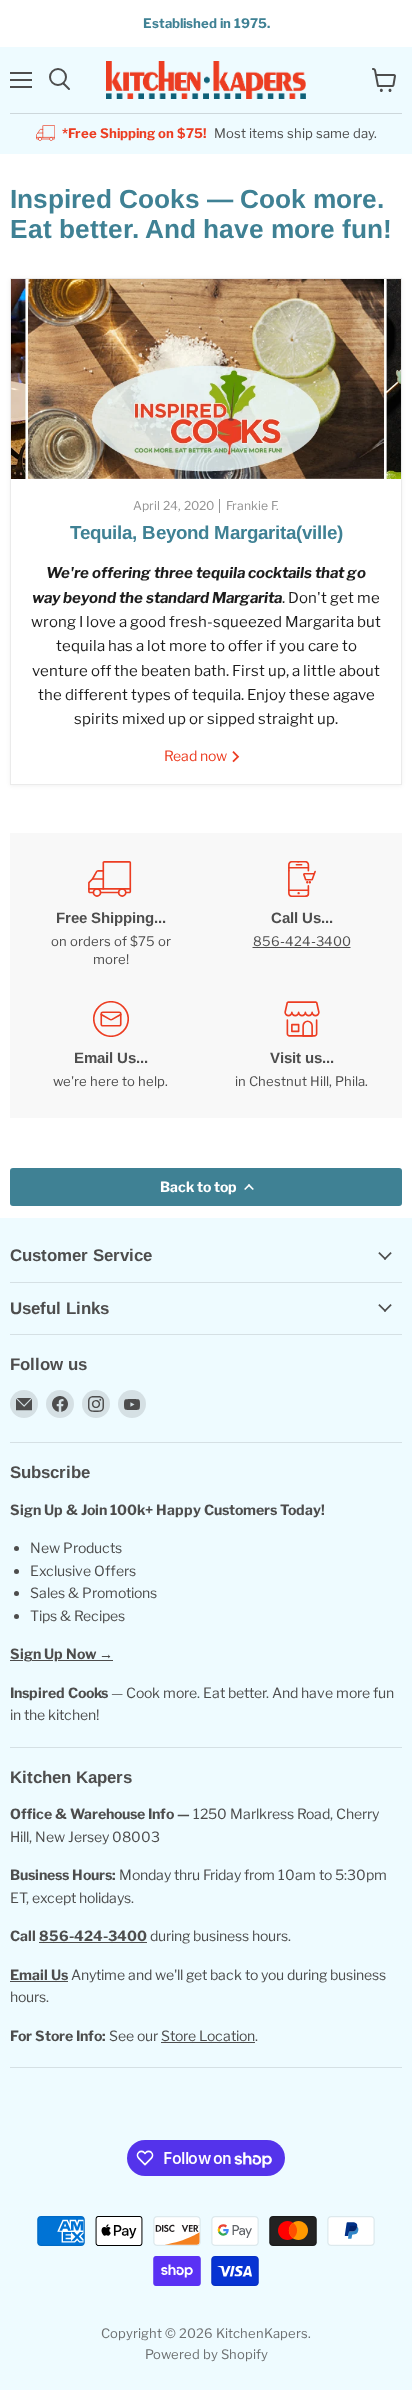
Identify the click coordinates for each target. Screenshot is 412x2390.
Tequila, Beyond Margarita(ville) (206, 532)
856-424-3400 (302, 941)
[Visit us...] (301, 1045)
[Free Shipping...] (110, 915)
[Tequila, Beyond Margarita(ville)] (206, 379)
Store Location (208, 2035)
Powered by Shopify (206, 2354)
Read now (197, 755)
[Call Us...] (301, 915)
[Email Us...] (110, 1045)
